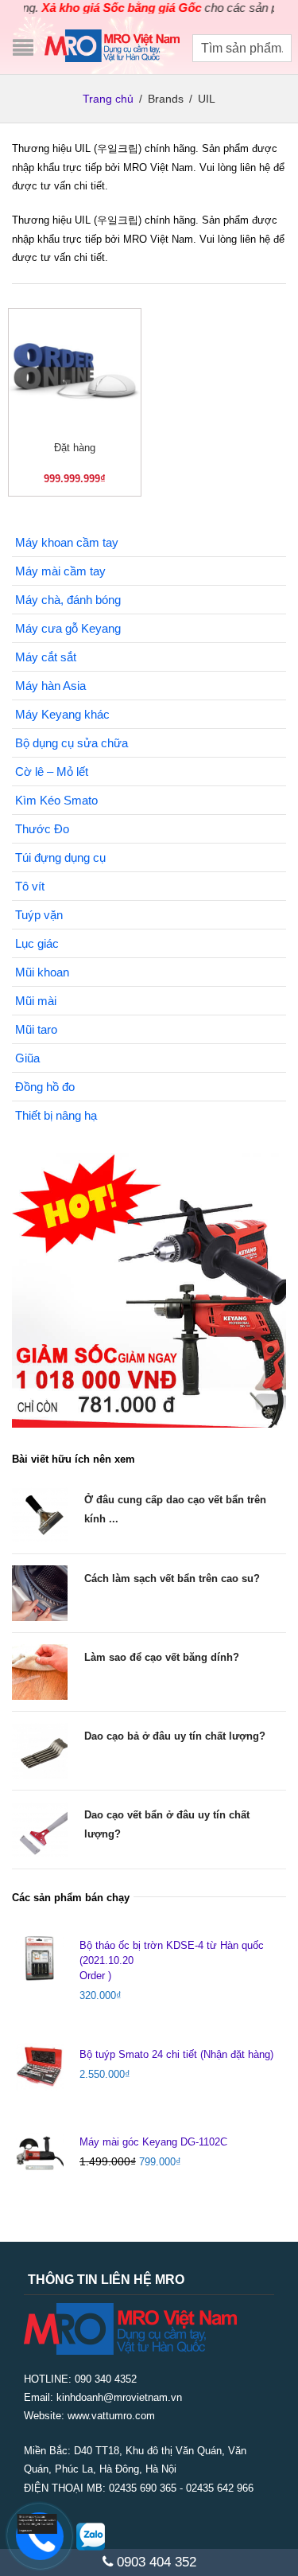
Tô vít (30, 886)
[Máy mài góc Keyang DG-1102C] (40, 2154)
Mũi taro (36, 1029)
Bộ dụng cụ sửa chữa (72, 743)
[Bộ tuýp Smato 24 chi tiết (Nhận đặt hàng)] (40, 2067)
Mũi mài (36, 1001)
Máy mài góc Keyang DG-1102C (153, 2142)
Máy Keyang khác (62, 714)
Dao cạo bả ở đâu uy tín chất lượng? (175, 1736)
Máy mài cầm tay (60, 571)
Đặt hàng (75, 448)
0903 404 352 (155, 2562)
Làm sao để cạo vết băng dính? (162, 1657)
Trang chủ (108, 99)
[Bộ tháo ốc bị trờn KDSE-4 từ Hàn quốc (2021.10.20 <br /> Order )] (40, 1958)
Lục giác (37, 943)
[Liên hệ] (34, 2524)
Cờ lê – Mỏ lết (52, 772)
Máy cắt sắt (46, 657)
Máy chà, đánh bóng (68, 600)
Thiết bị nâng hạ (56, 1115)
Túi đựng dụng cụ (60, 857)
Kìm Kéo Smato (56, 800)
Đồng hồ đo (45, 1087)
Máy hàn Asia (50, 686)
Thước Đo (42, 829)
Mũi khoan (42, 972)
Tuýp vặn (39, 915)
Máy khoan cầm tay (67, 542)
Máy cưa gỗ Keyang (68, 628)
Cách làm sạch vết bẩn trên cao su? (172, 1578)
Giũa (27, 1058)
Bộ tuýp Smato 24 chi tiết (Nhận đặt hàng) (176, 2054)
